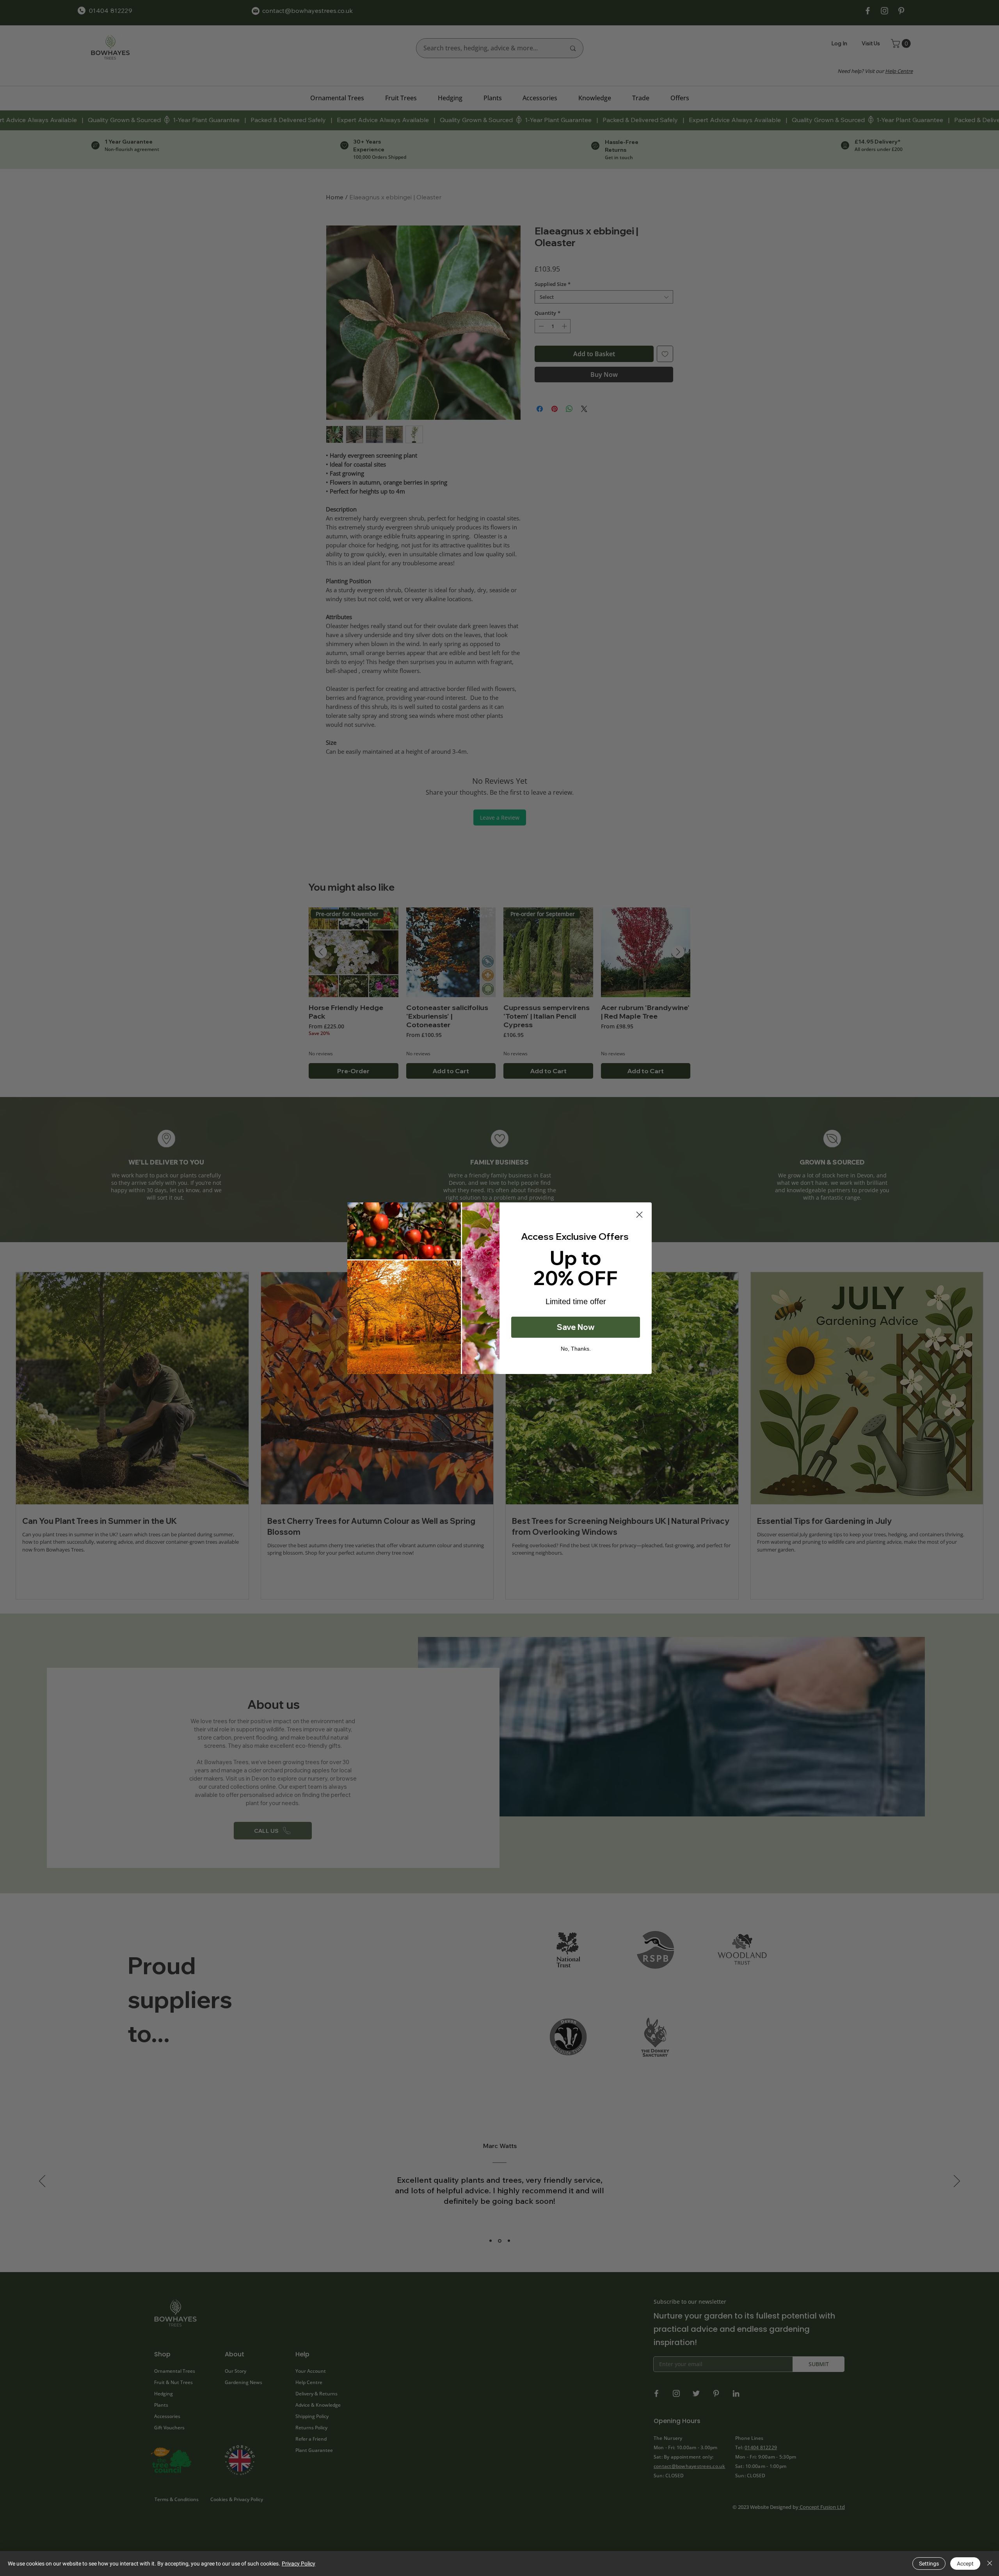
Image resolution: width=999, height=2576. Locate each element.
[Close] (990, 2564)
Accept (965, 2564)
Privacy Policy (299, 2564)
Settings (929, 2564)
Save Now (576, 1327)
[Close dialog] (639, 1215)
